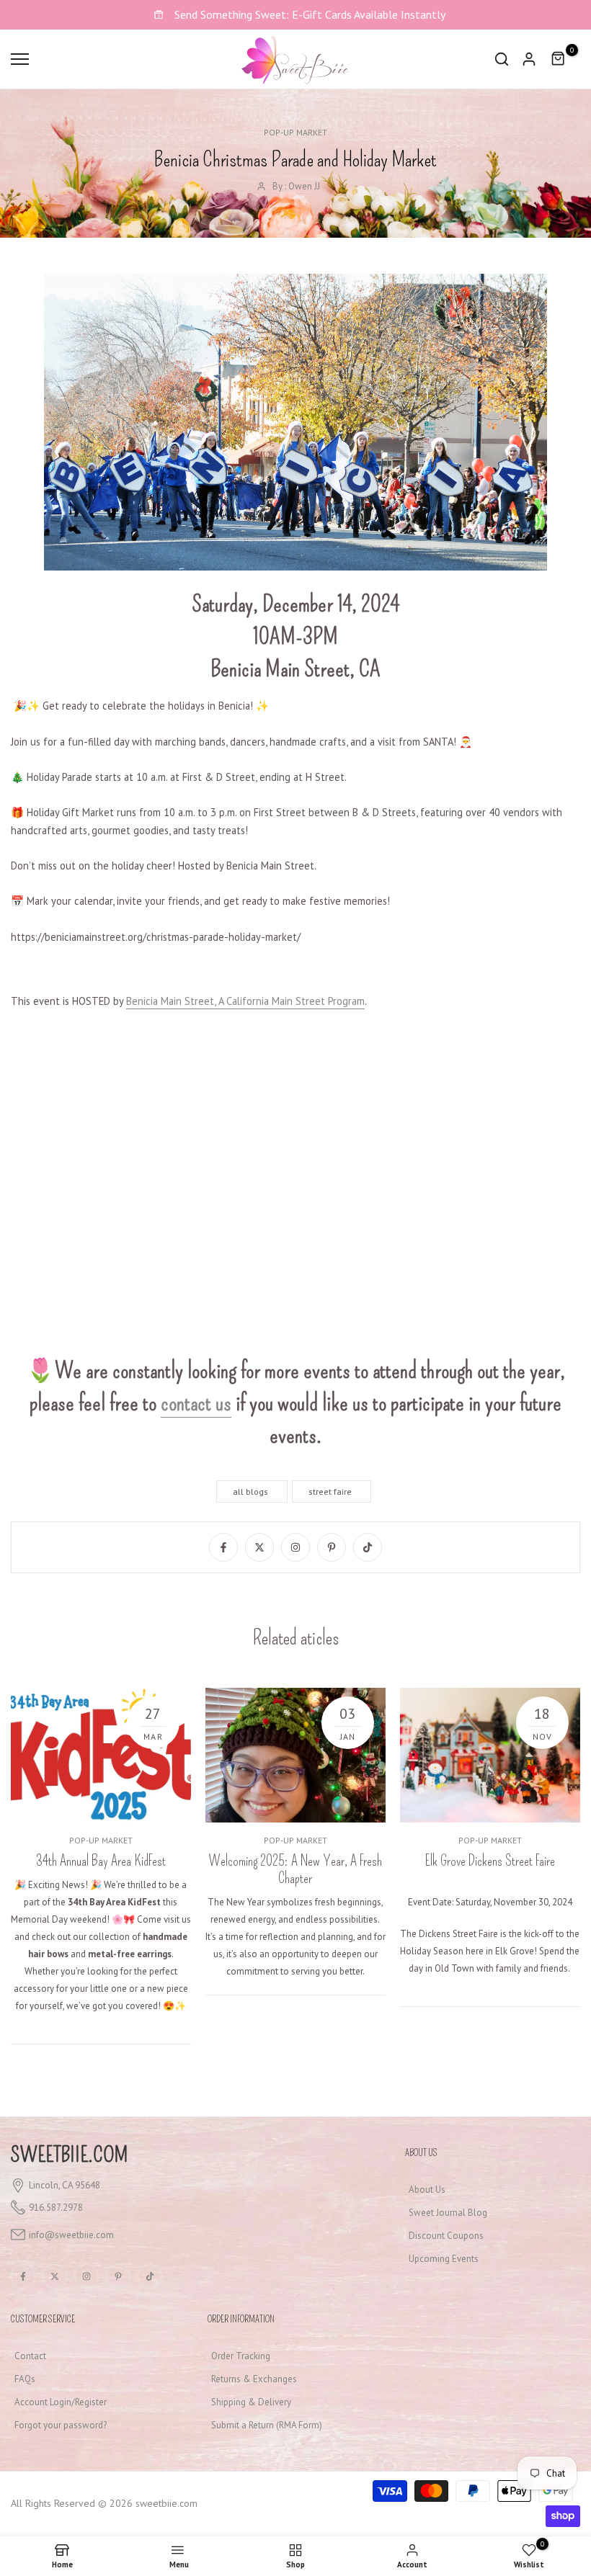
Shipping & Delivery (251, 2402)
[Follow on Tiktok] (368, 1547)
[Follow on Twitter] (259, 1547)
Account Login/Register (61, 2402)
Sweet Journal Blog (448, 2213)
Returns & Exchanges (254, 2379)
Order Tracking (241, 2356)
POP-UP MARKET (295, 132)
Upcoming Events (444, 2259)
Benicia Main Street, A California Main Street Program (245, 1001)
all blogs (250, 1492)
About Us (427, 2190)
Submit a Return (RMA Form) (267, 2425)
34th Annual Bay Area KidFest (101, 1861)
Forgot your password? (61, 2425)
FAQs (25, 2379)
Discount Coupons (446, 2236)
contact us (196, 1403)
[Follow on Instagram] (295, 1547)
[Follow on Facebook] (223, 1547)
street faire (330, 1492)
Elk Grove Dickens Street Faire (490, 1861)
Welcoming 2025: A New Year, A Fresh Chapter (295, 1869)
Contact (30, 2356)
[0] (559, 59)
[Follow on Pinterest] (332, 1547)
